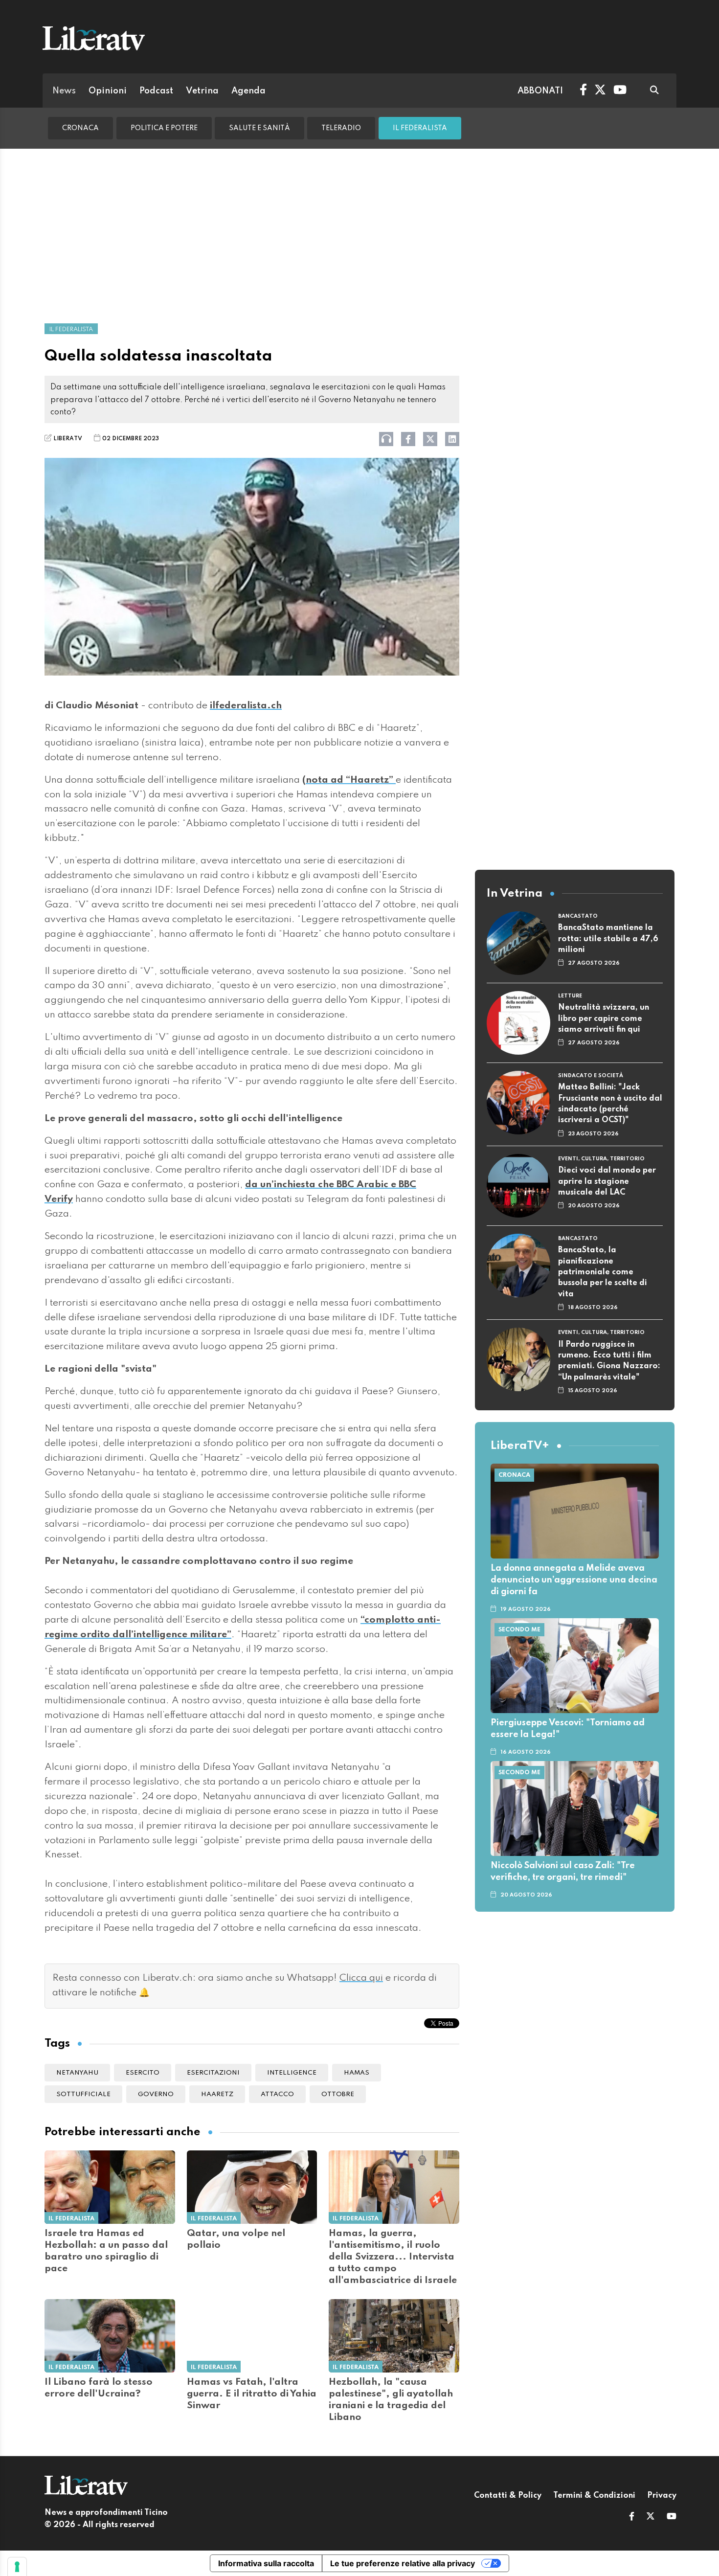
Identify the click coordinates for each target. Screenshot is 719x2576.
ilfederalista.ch (246, 706)
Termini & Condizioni (594, 2496)
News (64, 91)
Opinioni (108, 91)
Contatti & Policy (508, 2496)
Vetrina (202, 91)
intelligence (292, 2073)
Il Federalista (420, 128)
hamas (357, 2073)
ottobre (338, 2094)
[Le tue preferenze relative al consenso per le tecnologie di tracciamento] (17, 2567)
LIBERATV (68, 439)
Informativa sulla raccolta (266, 2563)
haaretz (217, 2094)
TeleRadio (341, 128)
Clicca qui (361, 1978)
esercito (143, 2073)
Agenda (248, 91)
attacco (277, 2094)
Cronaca (80, 128)
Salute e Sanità (259, 128)
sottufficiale (83, 2094)
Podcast (156, 91)
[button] (632, 2517)
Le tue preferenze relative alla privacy (403, 2563)
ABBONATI (540, 91)
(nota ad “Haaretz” (349, 780)
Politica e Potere (164, 128)
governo (156, 2094)
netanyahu (77, 2073)
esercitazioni (213, 2073)
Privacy (662, 2496)
